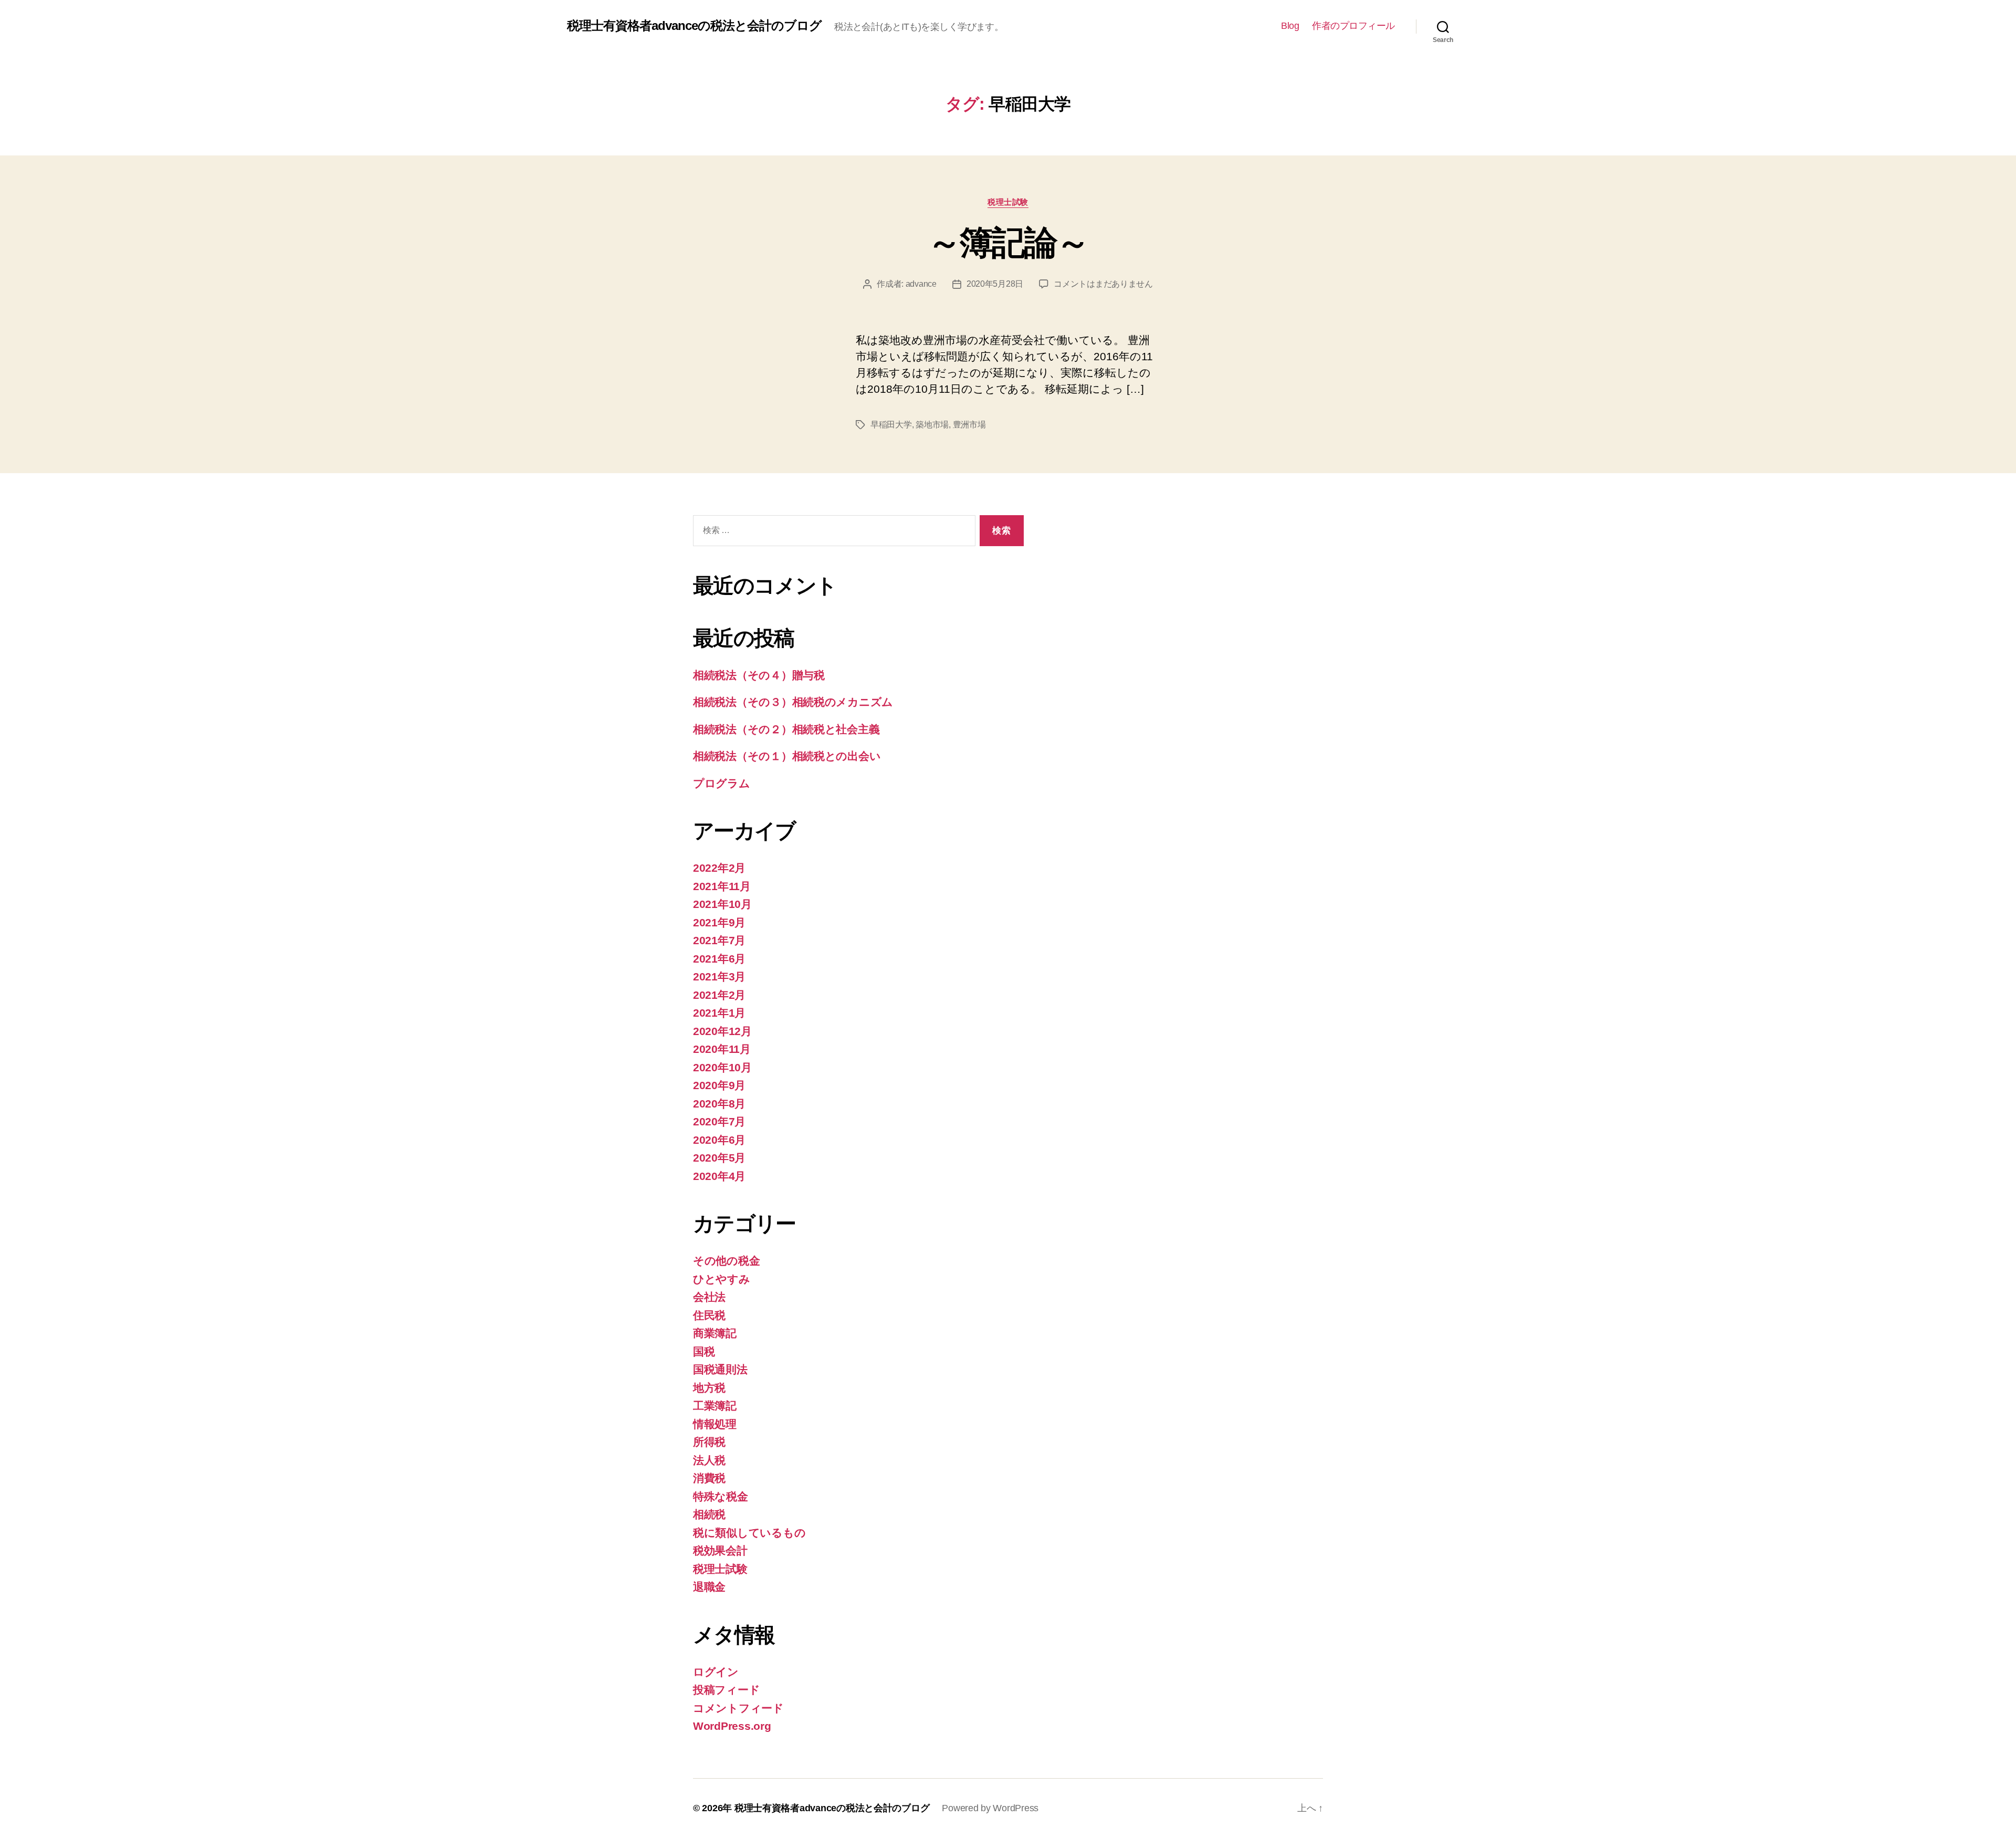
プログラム (722, 783)
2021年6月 (719, 959)
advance (921, 284)
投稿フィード (726, 1690)
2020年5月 (719, 1158)
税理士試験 (1008, 202)
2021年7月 (719, 940)
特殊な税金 (721, 1496)
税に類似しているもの (749, 1533)
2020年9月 (719, 1085)
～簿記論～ (1008, 243)
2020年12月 (722, 1031)
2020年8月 (719, 1104)
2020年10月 (722, 1067)
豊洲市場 (969, 425)
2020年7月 (719, 1121)
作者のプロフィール (1353, 26)
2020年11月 (722, 1049)
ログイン (716, 1672)
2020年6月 (719, 1140)
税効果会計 (720, 1550)
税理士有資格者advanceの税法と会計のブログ (694, 26)
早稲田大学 (891, 425)
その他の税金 (726, 1261)
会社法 (709, 1297)
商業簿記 (715, 1333)
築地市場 (932, 425)
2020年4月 (719, 1176)
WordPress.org (732, 1726)
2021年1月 (719, 1013)
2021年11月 (722, 886)
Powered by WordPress (990, 1808)
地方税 (709, 1388)
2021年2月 (719, 995)
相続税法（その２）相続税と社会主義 (786, 729)
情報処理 (715, 1424)
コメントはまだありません (1103, 284)
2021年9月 (719, 922)
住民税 (709, 1315)
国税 (704, 1351)
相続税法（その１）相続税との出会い (787, 756)
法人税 (709, 1460)
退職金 (709, 1587)
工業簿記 (715, 1406)
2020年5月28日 (995, 284)
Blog (1290, 26)
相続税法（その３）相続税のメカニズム (793, 702)
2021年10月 (722, 904)
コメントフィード (738, 1708)
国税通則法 (720, 1369)
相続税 (709, 1514)
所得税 (709, 1442)
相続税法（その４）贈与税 (759, 675)
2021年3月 (719, 977)
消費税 (709, 1478)
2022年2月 (719, 868)
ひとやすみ (722, 1279)
